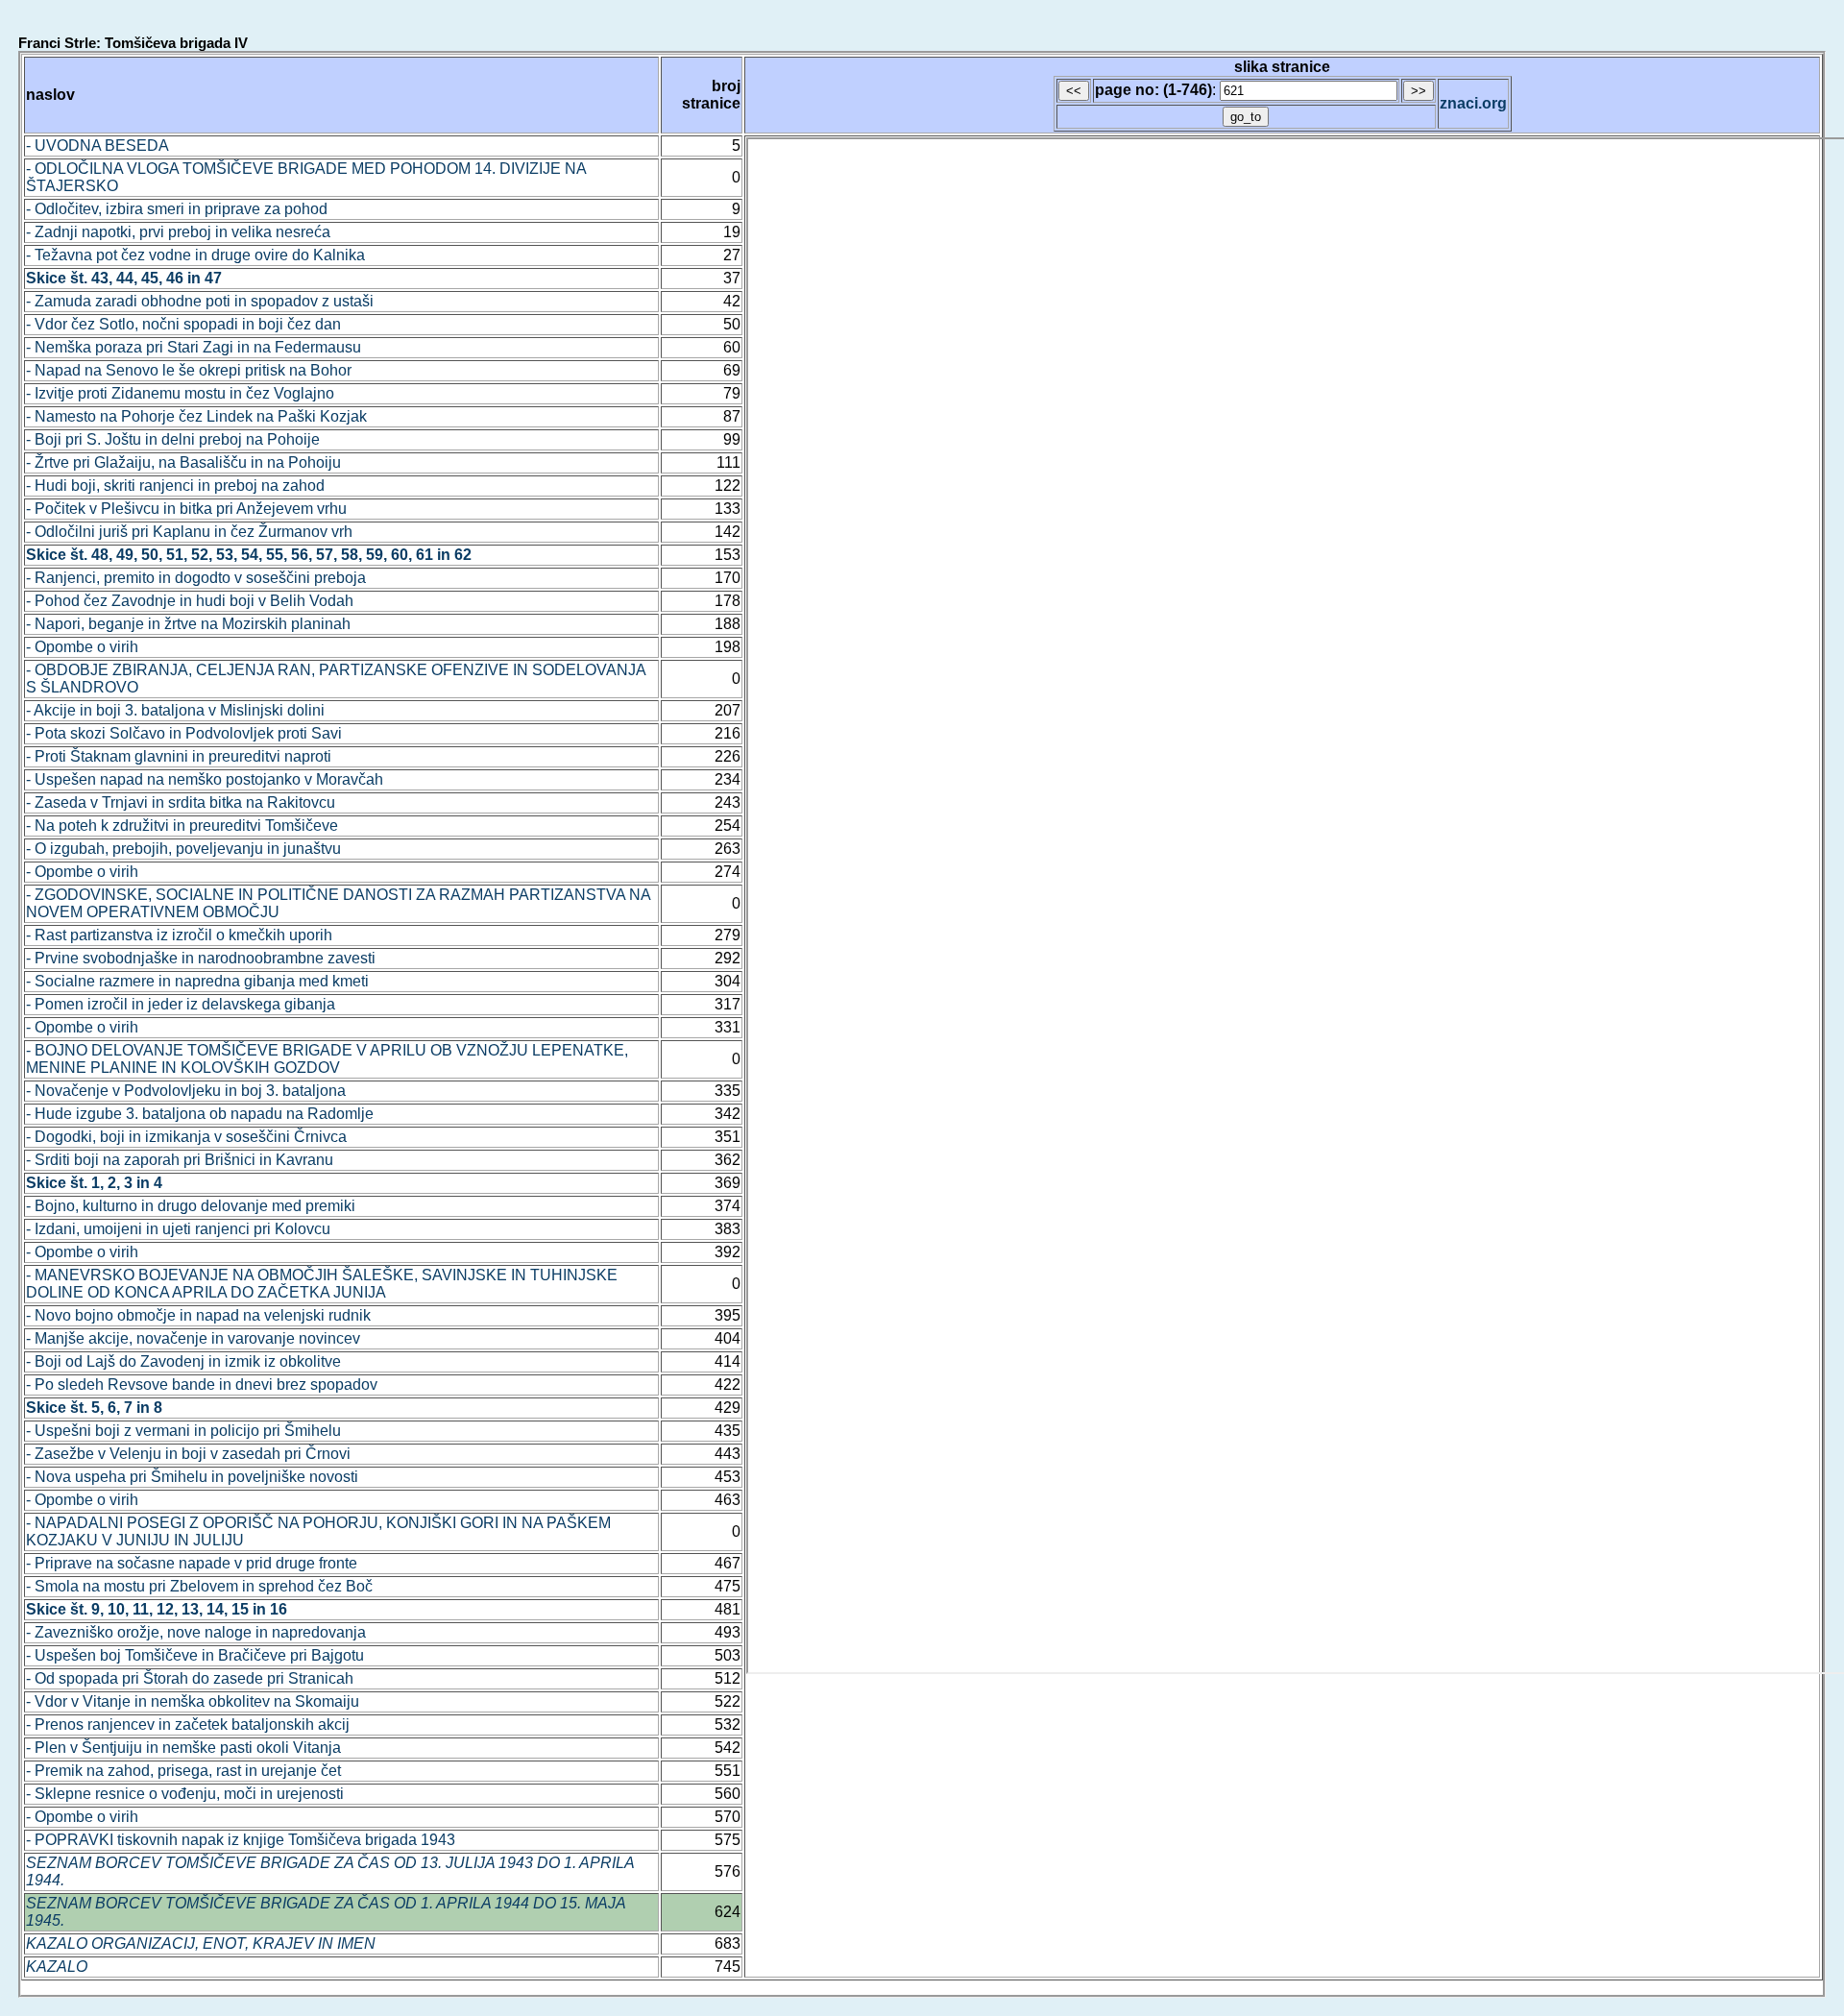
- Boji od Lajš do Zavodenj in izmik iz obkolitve (183, 1361)
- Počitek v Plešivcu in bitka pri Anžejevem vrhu (186, 509)
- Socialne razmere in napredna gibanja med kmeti (197, 981)
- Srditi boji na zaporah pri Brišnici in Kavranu (180, 1160)
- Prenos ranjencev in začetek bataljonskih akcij (188, 1725)
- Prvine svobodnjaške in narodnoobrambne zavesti (201, 958)
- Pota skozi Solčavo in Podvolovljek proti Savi (184, 733)
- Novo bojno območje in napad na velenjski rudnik (198, 1315)
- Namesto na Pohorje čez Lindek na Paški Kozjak (196, 416)
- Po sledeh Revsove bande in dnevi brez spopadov (202, 1384)
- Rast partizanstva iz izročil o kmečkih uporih (179, 935)
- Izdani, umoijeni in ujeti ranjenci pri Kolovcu (178, 1229)
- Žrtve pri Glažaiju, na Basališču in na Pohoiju (183, 462)
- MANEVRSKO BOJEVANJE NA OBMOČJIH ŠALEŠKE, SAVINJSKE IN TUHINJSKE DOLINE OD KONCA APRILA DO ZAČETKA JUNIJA (322, 1284)
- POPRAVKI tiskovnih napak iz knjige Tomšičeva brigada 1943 (241, 1840)
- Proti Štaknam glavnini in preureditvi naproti (179, 756)
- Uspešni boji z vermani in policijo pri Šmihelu (183, 1431)
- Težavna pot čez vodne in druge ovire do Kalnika (195, 255)
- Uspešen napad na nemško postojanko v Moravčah (205, 779)
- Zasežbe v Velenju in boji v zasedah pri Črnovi (188, 1454)
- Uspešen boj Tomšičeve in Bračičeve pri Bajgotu (195, 1655)
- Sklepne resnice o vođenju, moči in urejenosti (185, 1794)
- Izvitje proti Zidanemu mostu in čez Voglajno (180, 393)
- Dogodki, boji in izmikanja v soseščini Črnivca (186, 1137)
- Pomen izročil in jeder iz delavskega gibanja (181, 1004)
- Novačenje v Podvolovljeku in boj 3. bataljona (186, 1091)
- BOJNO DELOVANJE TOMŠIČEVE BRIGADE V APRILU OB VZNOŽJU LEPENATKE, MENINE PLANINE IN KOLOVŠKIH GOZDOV (327, 1059)
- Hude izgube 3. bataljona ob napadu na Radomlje (200, 1114)
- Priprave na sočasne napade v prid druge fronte (192, 1563)
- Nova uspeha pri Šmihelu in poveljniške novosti (192, 1477)
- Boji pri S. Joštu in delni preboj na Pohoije (173, 439)
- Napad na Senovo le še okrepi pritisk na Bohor (189, 370)
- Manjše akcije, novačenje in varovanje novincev (193, 1338)
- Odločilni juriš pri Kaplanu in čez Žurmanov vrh (189, 532)
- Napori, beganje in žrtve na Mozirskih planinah (188, 624)
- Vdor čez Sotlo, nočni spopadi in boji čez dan (183, 324)
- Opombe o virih (82, 647)
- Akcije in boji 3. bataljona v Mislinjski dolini (175, 710)
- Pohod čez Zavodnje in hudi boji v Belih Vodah (190, 601)
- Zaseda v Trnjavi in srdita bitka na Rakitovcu (181, 802)
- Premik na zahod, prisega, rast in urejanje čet (183, 1771)
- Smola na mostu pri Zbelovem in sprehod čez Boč (199, 1586)
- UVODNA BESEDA (97, 146)
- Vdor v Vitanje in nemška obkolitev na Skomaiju (193, 1701)
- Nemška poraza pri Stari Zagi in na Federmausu (194, 347)
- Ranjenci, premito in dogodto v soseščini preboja (196, 578)
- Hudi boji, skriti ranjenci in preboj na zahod (175, 486)
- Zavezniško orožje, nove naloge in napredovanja (196, 1632)
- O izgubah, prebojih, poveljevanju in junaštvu (183, 849)
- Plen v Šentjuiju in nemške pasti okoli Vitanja (183, 1748)
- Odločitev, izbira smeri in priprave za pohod (177, 209)
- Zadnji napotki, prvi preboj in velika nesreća (178, 232)
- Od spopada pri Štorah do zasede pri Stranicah (190, 1678)
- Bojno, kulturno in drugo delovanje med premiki (191, 1206)
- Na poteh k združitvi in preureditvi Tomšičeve (182, 826)
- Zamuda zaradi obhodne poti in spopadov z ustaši (200, 301)
